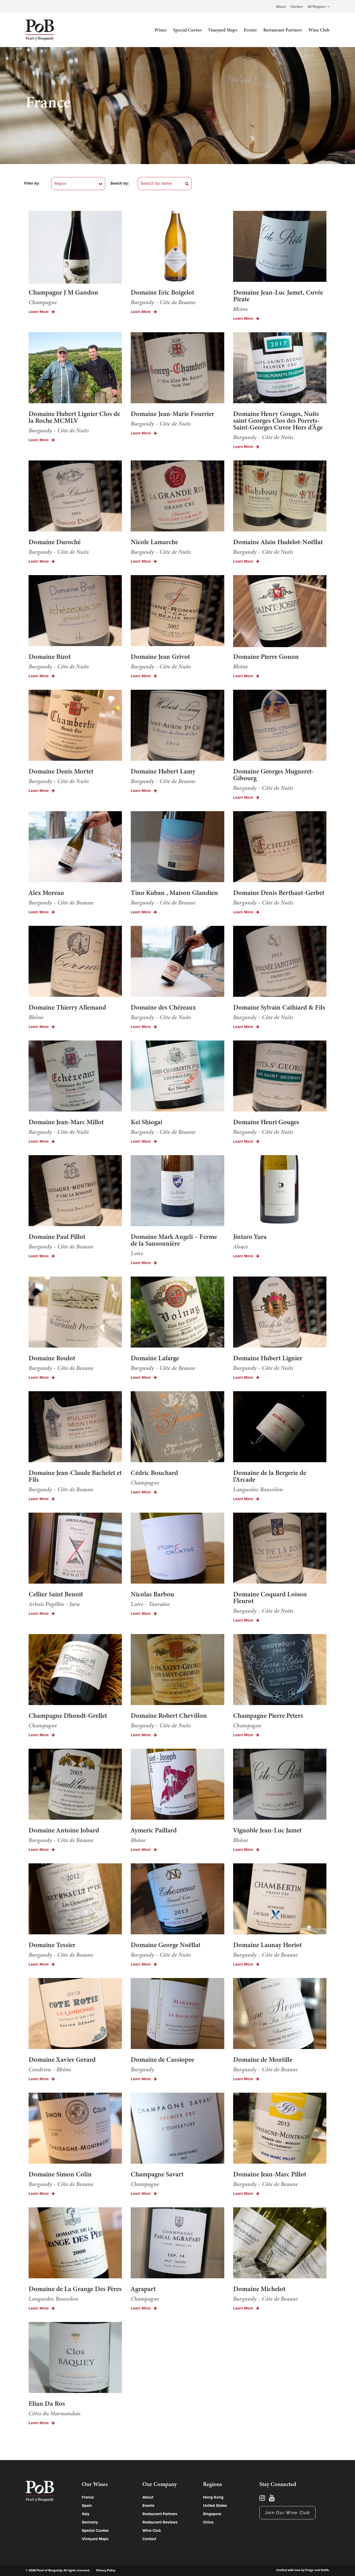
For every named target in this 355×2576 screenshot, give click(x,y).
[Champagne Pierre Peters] (280, 1670)
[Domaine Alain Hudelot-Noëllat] (280, 497)
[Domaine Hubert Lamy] (177, 726)
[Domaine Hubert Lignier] (280, 1313)
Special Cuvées (187, 30)
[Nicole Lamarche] (177, 497)
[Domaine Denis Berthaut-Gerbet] (280, 847)
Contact (297, 7)
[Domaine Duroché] (75, 497)
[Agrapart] (177, 2244)
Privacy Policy (106, 2570)
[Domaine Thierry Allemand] (75, 962)
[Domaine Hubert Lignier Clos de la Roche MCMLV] (75, 369)
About (281, 7)
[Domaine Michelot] (280, 2244)
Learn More (39, 312)
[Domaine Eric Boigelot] (177, 247)
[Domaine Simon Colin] (75, 2129)
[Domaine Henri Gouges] (280, 1077)
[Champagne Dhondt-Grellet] (75, 1670)
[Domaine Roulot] (75, 1313)
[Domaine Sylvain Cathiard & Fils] (280, 962)
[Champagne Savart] (177, 2129)
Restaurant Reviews (160, 2522)
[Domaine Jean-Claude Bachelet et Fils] (75, 1427)
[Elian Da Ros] (75, 2358)
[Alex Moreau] (75, 847)
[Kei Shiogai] (177, 1077)
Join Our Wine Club (287, 2513)
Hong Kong (213, 2497)
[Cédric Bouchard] (177, 1427)
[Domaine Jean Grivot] (177, 611)
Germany (90, 2522)
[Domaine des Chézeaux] (177, 962)
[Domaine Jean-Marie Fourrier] (177, 369)
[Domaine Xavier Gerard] (75, 2014)
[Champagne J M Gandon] (75, 247)
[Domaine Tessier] (75, 1900)
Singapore (212, 2514)
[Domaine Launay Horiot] (280, 1900)
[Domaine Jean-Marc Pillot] (280, 2129)
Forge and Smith (317, 2570)
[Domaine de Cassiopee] (177, 2014)
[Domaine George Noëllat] (177, 1900)
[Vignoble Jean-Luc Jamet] (280, 1785)
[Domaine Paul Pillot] (75, 1191)
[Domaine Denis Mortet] (75, 726)
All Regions (317, 7)
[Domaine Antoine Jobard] (75, 1785)
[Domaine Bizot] (75, 611)
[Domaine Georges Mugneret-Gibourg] (280, 726)
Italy (86, 2514)
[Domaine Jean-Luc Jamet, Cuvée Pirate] (280, 247)
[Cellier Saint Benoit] (75, 1549)
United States (215, 2506)
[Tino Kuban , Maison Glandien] (177, 847)
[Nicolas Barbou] (177, 1549)
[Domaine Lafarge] (177, 1313)
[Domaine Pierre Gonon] (280, 612)
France (88, 2497)
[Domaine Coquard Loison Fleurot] (280, 1549)
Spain (87, 2506)
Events (250, 30)
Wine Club (319, 30)
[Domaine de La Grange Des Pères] (75, 2244)
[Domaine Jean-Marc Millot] (75, 1077)
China (208, 2522)
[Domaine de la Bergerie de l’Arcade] (280, 1427)
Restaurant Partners (283, 30)
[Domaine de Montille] (280, 2014)
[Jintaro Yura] (280, 1191)
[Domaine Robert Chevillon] (177, 1670)
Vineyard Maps (223, 30)
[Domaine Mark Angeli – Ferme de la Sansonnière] (177, 1191)
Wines (160, 30)
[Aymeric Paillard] (177, 1785)
